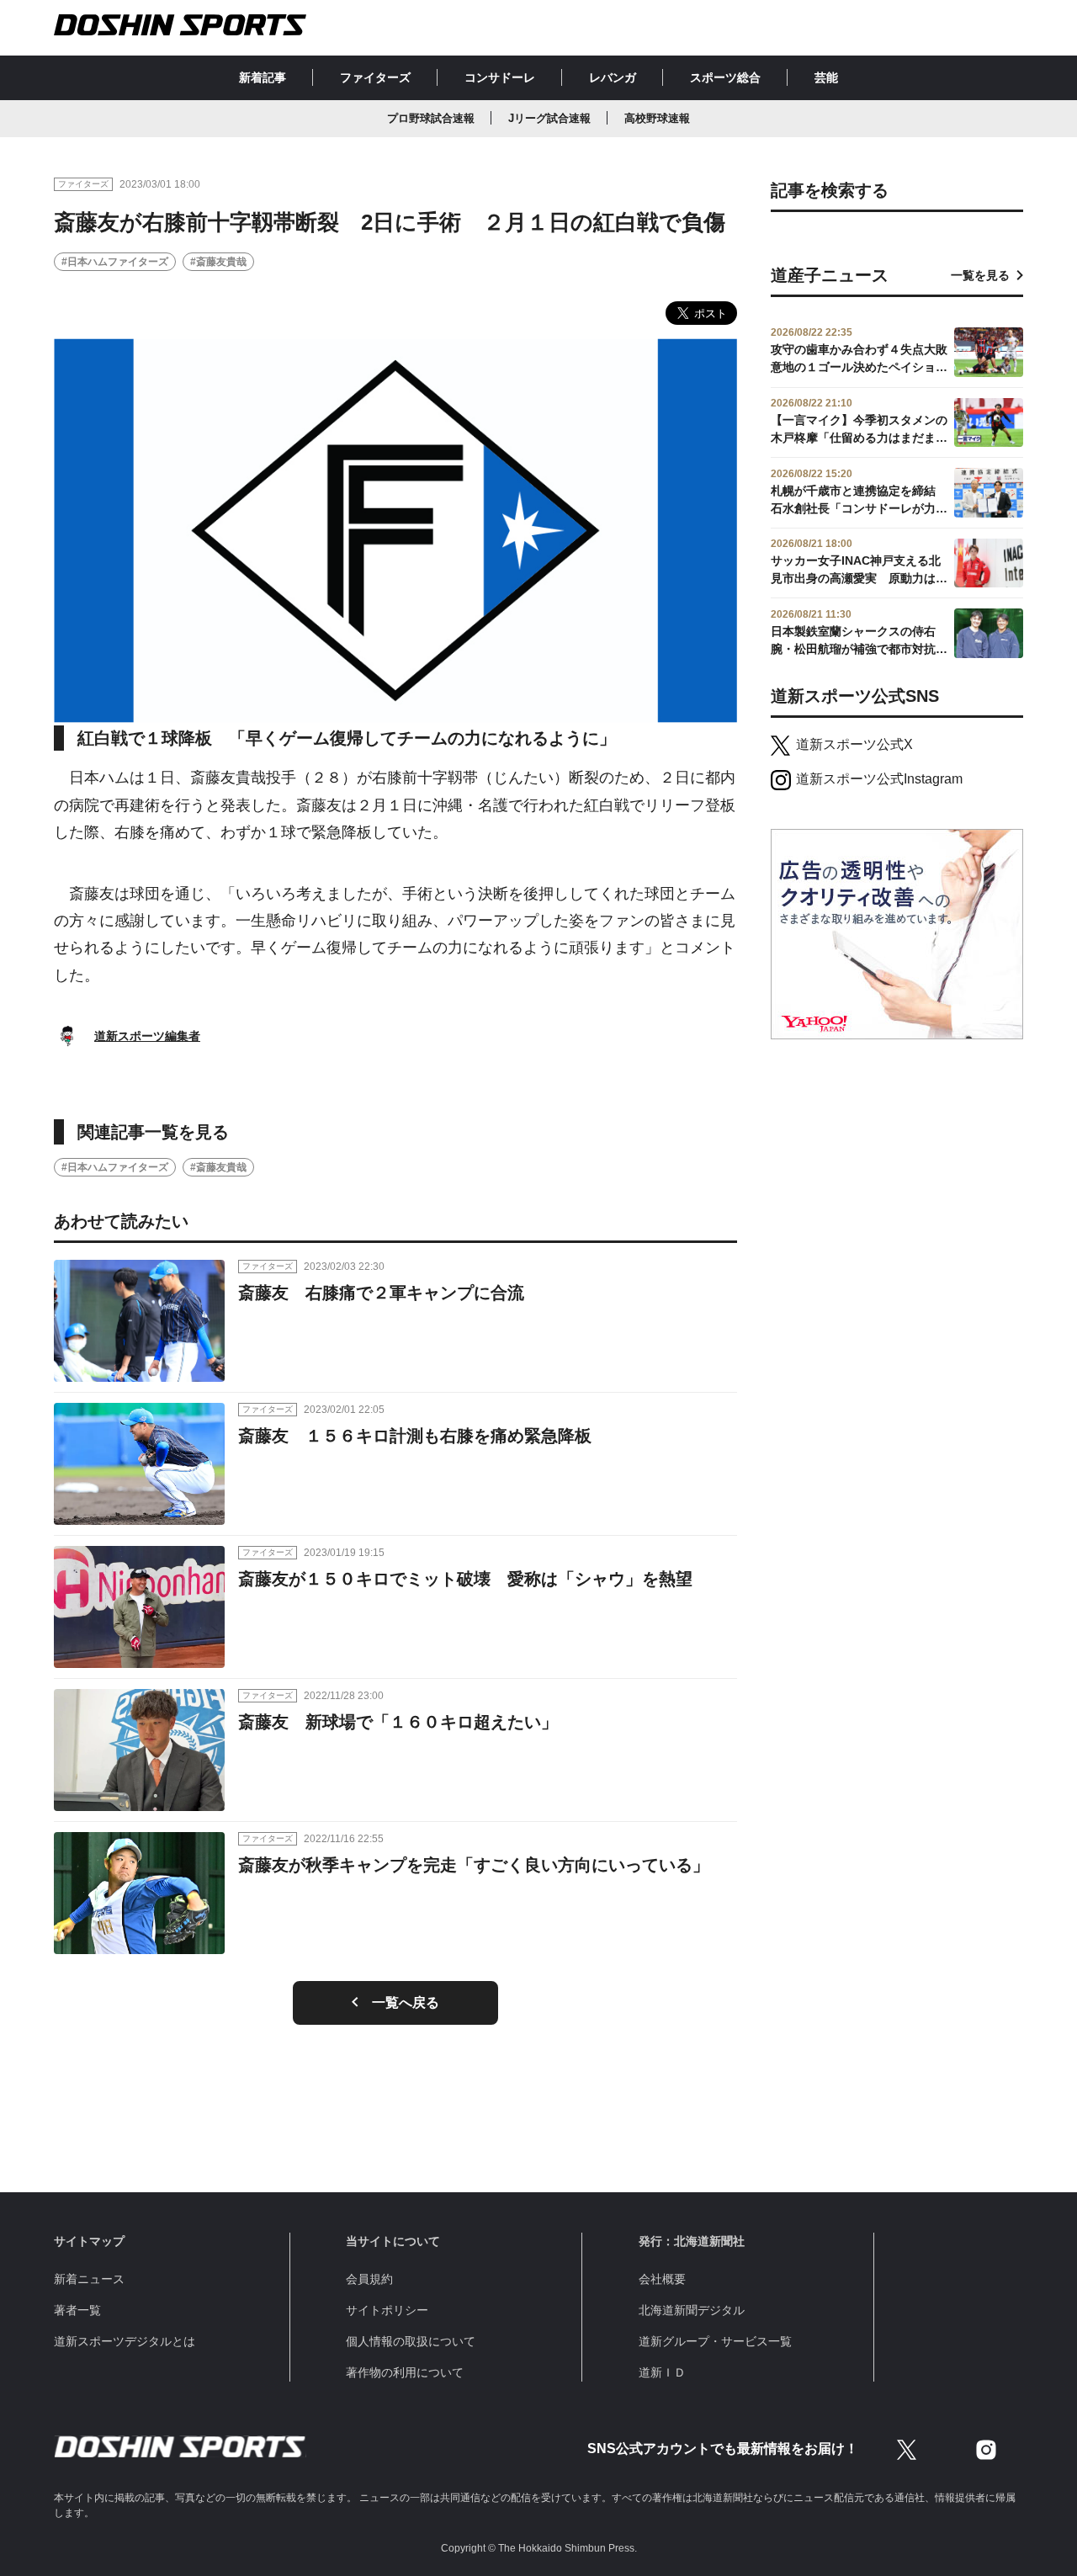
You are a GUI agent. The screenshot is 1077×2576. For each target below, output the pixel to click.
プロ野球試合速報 (431, 118)
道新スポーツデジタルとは (125, 2341)
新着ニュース (89, 2279)
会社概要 (662, 2279)
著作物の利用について (405, 2372)
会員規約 (369, 2279)
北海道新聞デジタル (692, 2310)
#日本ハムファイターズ (115, 262)
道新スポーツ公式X (854, 744)
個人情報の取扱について (411, 2341)
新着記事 (263, 77)
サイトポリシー (387, 2310)
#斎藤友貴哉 (218, 262)
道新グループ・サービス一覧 (715, 2341)
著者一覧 (77, 2310)
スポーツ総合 (725, 77)
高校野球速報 (657, 118)
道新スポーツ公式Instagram (879, 779)
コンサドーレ (500, 77)
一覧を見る (980, 275)
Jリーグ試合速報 (549, 118)
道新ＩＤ (662, 2372)
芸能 (826, 77)
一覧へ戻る (406, 2002)
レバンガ (613, 77)
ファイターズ (375, 77)
